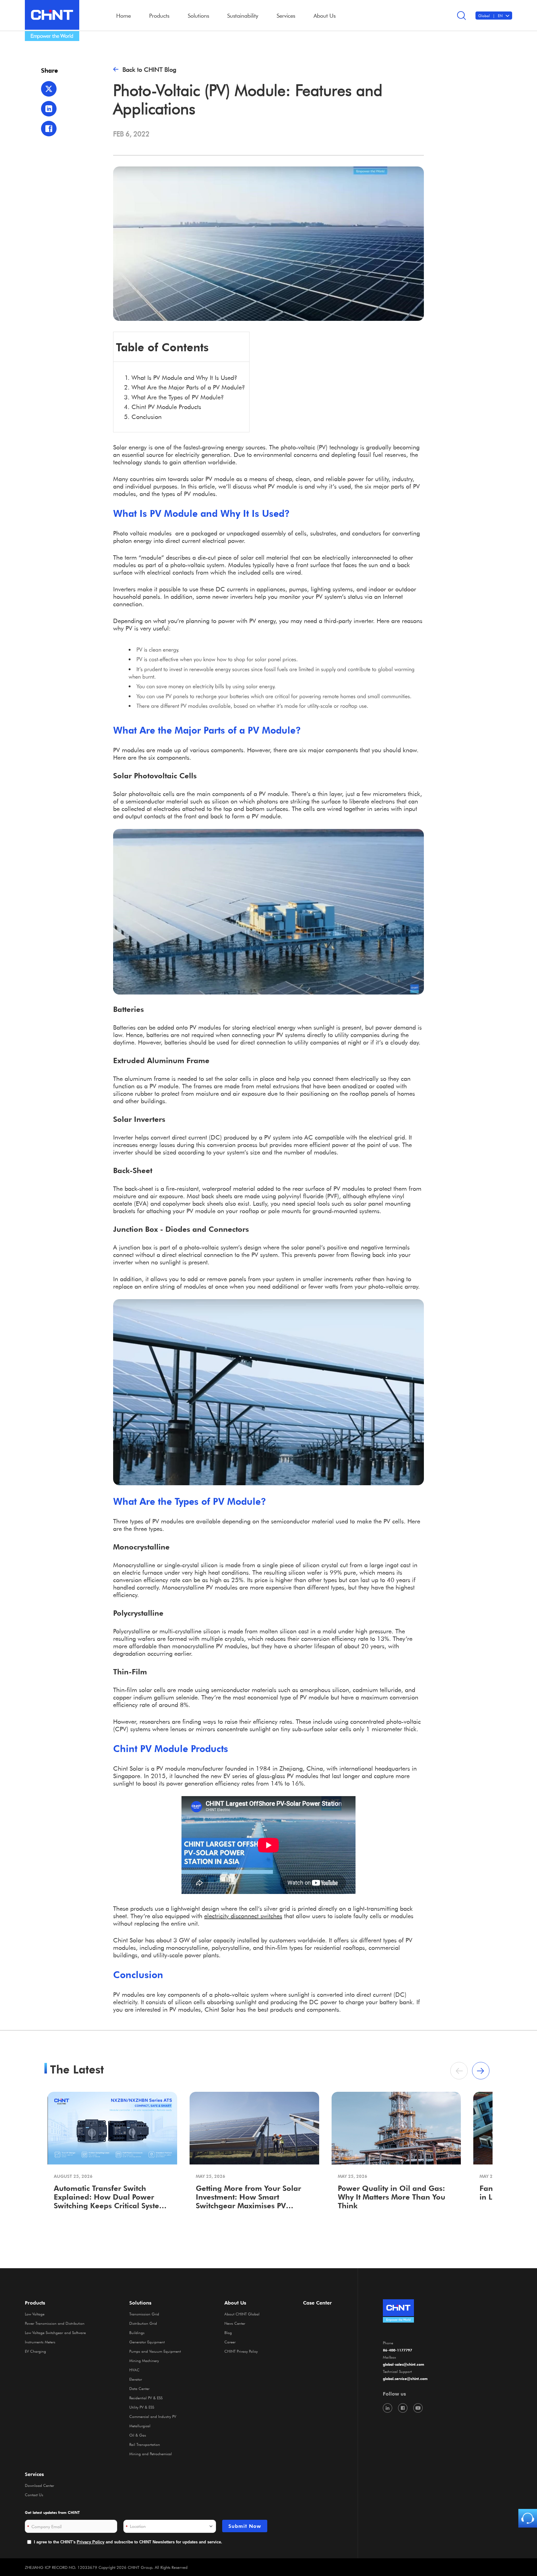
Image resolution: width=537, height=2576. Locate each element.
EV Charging (35, 2351)
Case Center (317, 2303)
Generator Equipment (147, 2342)
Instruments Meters (40, 2342)
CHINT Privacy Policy (241, 2351)
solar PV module (212, 479)
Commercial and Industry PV (153, 2416)
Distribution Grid (143, 2323)
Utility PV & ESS (142, 2407)
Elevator (136, 2379)
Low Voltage (35, 2314)
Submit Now (245, 2526)
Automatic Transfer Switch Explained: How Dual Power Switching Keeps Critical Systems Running (112, 2197)
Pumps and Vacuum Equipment (155, 2351)
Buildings (137, 2333)
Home (124, 16)
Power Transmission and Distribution (55, 2323)
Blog (228, 2333)
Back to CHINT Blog (149, 69)
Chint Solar (220, 2009)
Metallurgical (140, 2426)
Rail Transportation (145, 2444)
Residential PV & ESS (146, 2398)
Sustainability (243, 16)
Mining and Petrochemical (151, 2454)
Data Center (139, 2388)
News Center (235, 2323)
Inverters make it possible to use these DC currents (181, 589)
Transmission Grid (144, 2314)
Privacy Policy (91, 2542)
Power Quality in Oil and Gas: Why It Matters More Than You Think (392, 2197)
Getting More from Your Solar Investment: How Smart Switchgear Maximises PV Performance (248, 2197)
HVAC (134, 2370)
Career (230, 2342)
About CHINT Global (242, 2314)
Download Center (39, 2485)
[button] (481, 2071)
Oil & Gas (138, 2435)
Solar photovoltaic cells (144, 794)
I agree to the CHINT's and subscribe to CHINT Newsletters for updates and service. (128, 2542)
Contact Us (34, 2495)
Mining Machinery (144, 2360)
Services (34, 2474)
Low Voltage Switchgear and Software (55, 2333)
